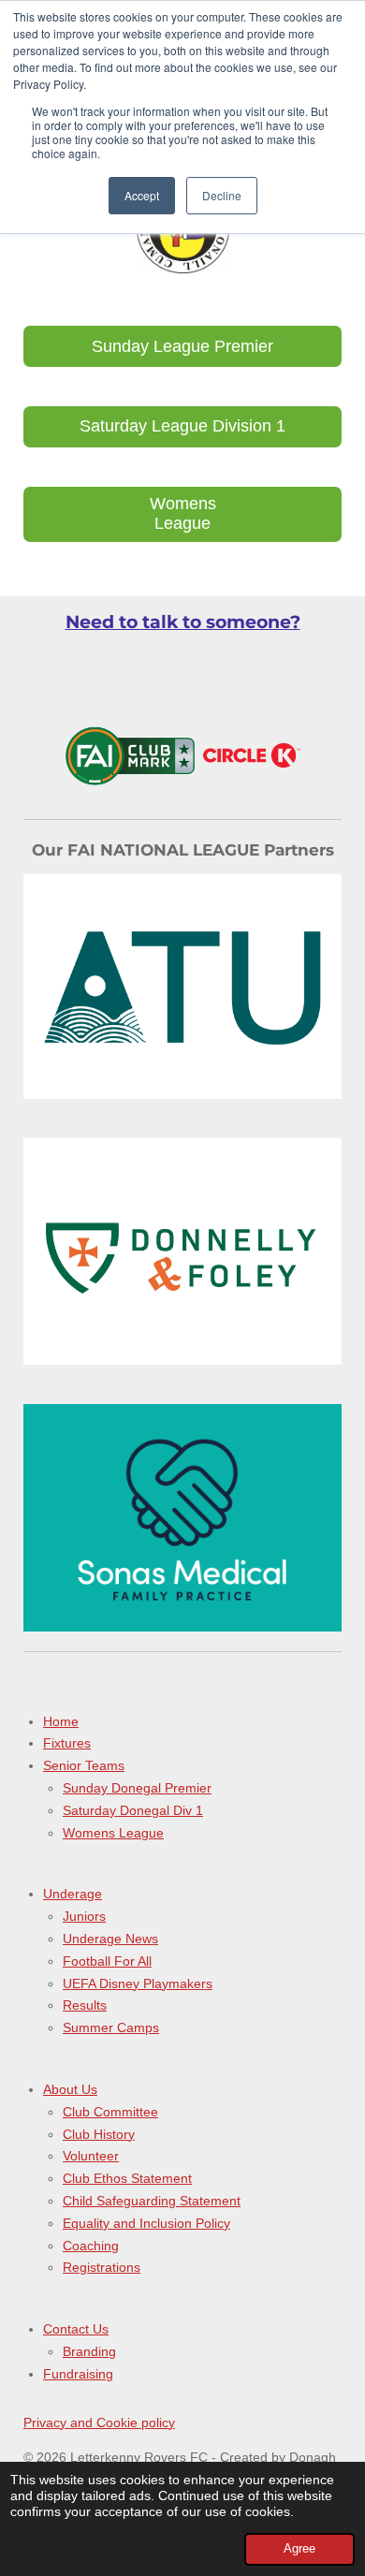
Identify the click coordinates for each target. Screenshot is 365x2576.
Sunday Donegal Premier (137, 1788)
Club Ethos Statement (127, 2178)
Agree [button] (299, 2549)
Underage (73, 1894)
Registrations (102, 2267)
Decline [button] (222, 195)
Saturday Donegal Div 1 (133, 1810)
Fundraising (78, 2374)
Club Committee (110, 2112)
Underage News (110, 1939)
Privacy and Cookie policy (99, 2422)
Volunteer (91, 2156)
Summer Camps (111, 2027)
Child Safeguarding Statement (152, 2201)
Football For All (107, 1961)
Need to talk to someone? (183, 622)
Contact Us (76, 2329)
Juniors (84, 1916)
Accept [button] (142, 195)
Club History (99, 2134)
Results (85, 2005)
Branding (89, 2351)
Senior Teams (84, 1765)
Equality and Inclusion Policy (146, 2223)
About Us (70, 2089)
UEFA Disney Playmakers (138, 1983)
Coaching (91, 2246)
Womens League (113, 1833)
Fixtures (67, 1743)
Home (61, 1721)
